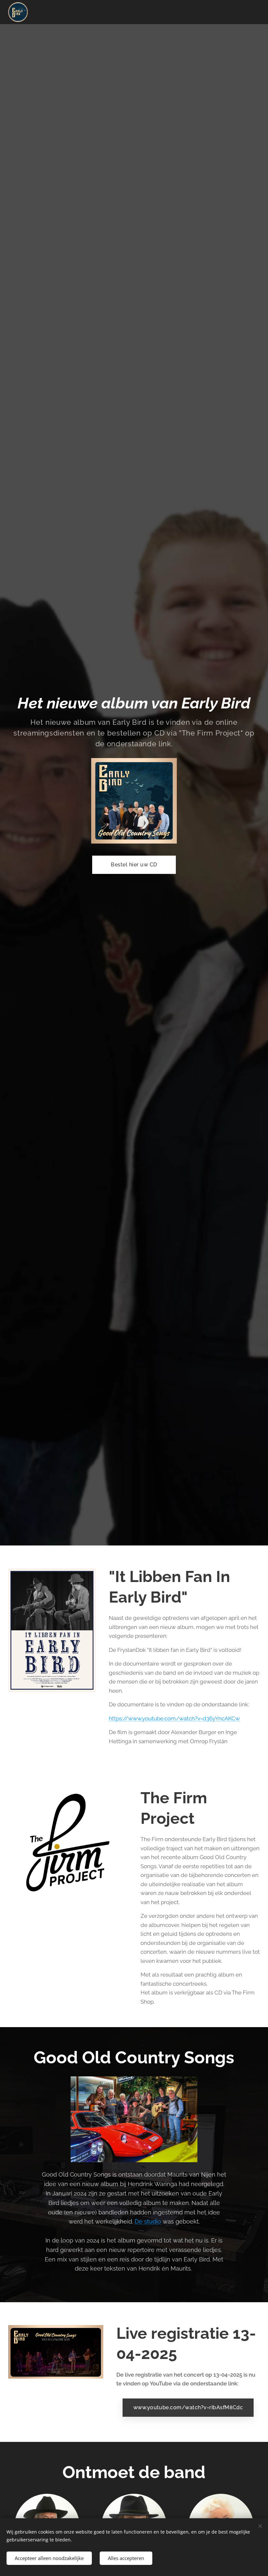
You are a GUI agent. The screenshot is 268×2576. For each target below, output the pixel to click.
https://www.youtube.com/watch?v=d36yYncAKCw (174, 1718)
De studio (148, 2221)
